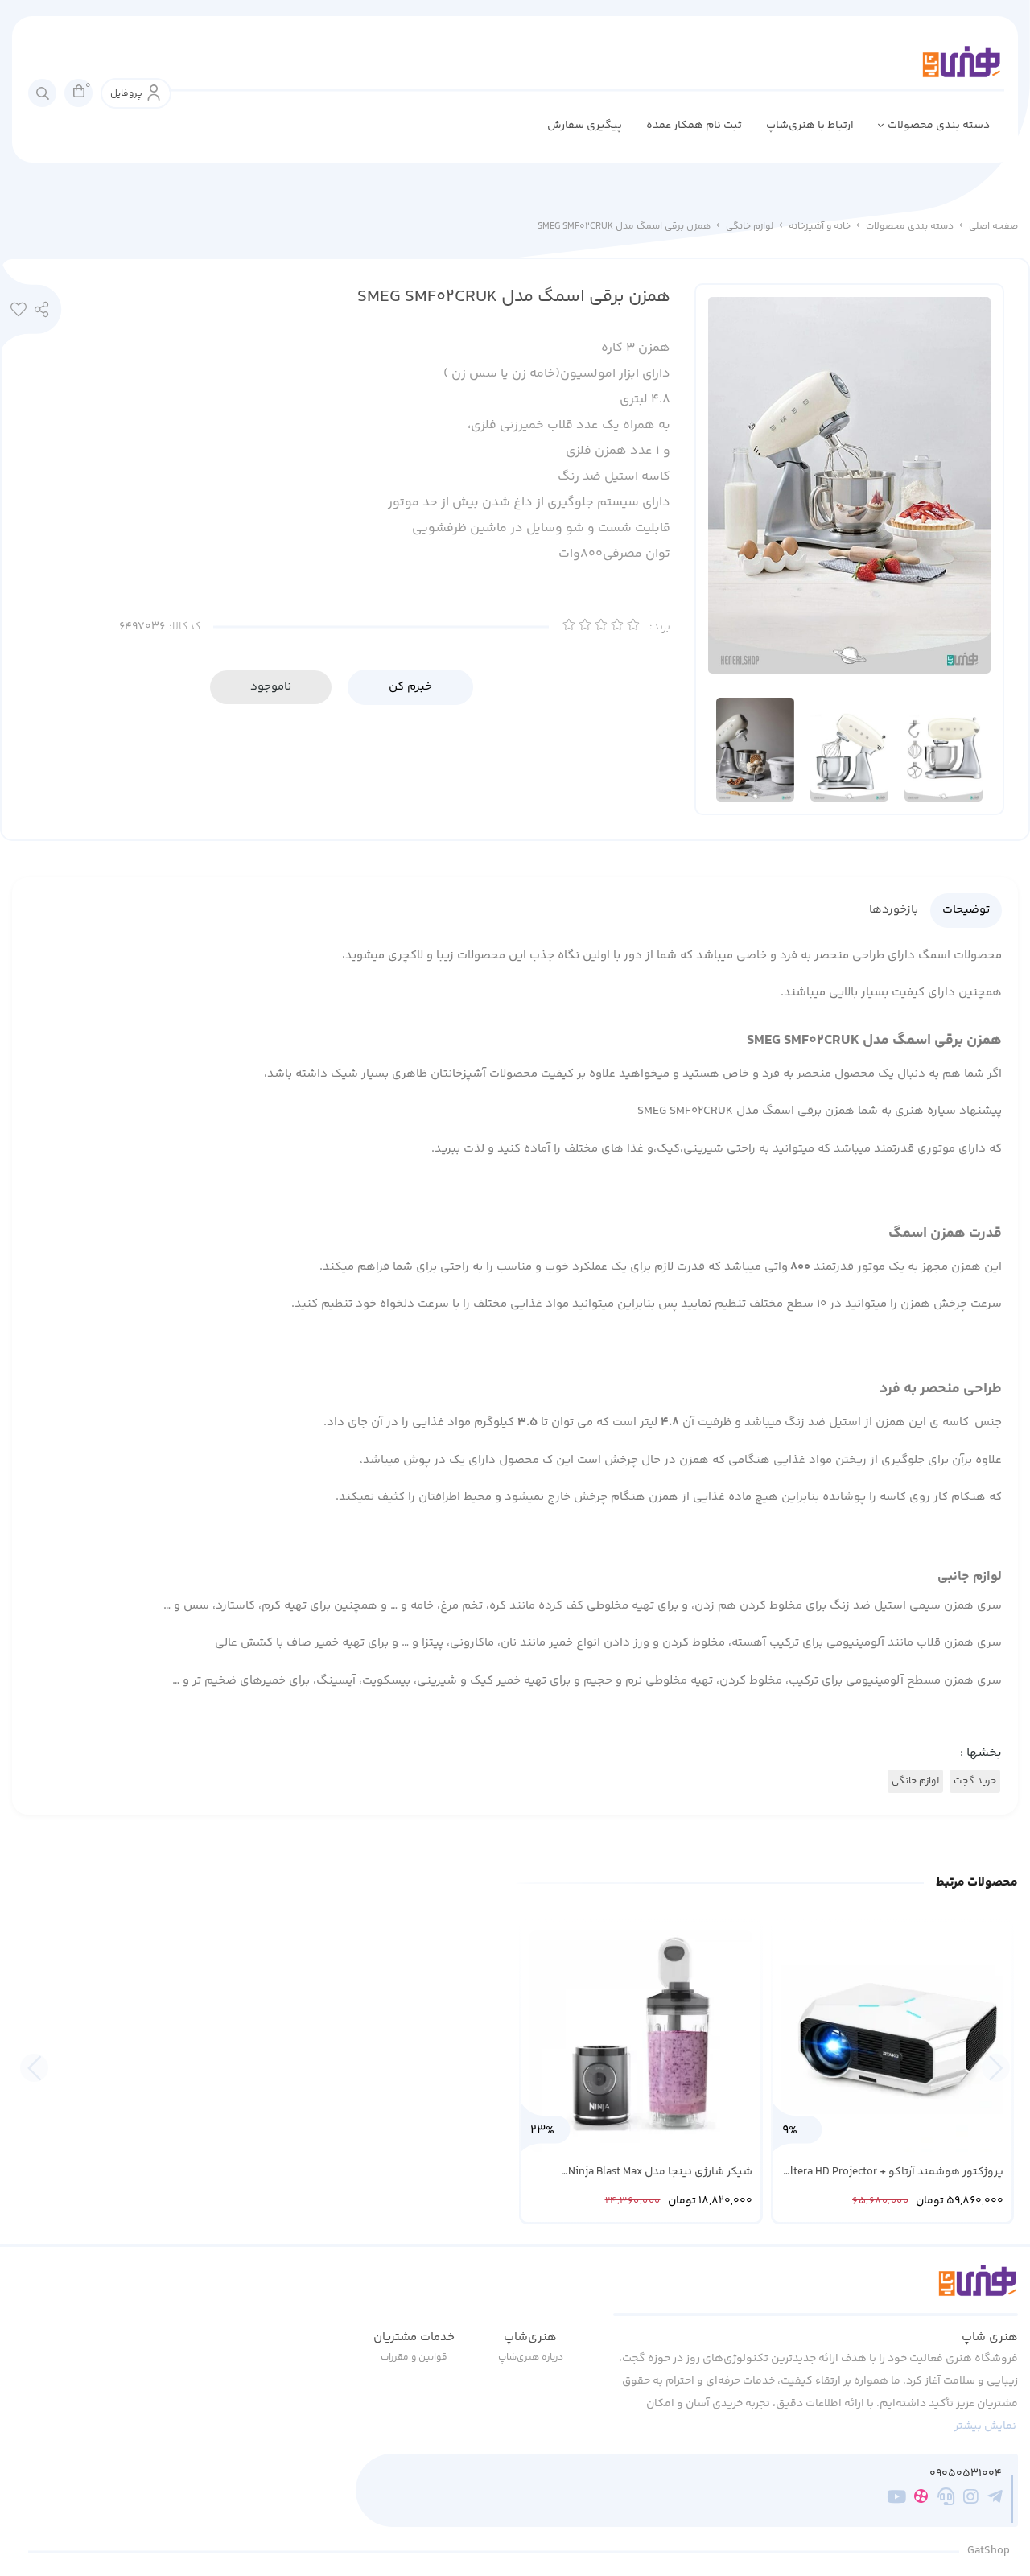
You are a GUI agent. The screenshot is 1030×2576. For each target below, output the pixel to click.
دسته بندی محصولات (939, 126)
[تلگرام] (995, 2499)
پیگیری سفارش (585, 126)
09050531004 (966, 2474)
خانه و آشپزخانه (820, 227)
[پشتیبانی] (946, 2499)
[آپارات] (921, 2499)
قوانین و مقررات (414, 2358)
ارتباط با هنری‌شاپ (810, 126)
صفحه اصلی (993, 227)
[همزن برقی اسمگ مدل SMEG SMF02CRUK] (816, 2290)
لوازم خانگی (750, 227)
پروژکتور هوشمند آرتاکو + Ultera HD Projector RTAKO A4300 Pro (893, 2172)
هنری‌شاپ (530, 2337)
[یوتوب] (897, 2499)
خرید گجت (975, 1781)
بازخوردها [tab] (894, 910)
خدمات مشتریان (414, 2337)
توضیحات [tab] (966, 910)
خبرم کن (410, 687)
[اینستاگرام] (971, 2499)
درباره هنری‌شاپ (531, 2358)
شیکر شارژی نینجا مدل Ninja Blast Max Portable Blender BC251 (660, 2172)
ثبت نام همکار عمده (694, 126)
